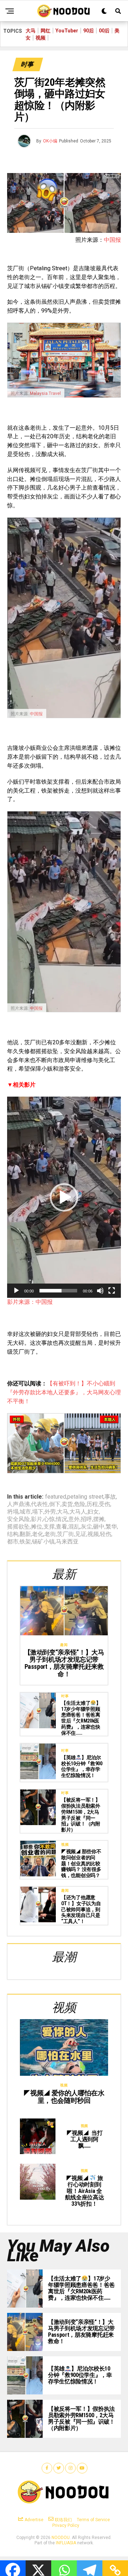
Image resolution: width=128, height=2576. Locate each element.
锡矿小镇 (43, 1542)
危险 (80, 1504)
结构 (13, 1534)
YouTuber (67, 31)
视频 (41, 38)
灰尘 (86, 1527)
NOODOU (61, 2538)
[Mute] (100, 1291)
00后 (104, 31)
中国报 (112, 240)
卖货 (67, 1504)
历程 (92, 1504)
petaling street (85, 1497)
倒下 (55, 1504)
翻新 (25, 1534)
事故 (110, 1497)
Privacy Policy (66, 2525)
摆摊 (99, 1519)
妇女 (93, 1512)
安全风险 (18, 1519)
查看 (62, 1527)
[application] (64, 1197)
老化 (38, 1534)
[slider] (58, 1291)
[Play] (16, 1291)
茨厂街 (65, 1534)
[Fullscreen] (112, 1291)
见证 (81, 1534)
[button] (64, 1197)
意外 (74, 1519)
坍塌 (13, 1512)
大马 (31, 31)
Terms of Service (93, 2520)
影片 (37, 1519)
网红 (46, 31)
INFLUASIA (66, 2543)
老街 (50, 1534)
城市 (25, 1512)
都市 (13, 1542)
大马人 (78, 1512)
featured (56, 1497)
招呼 (86, 1519)
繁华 (111, 1527)
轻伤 (106, 1534)
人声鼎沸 (18, 1504)
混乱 (74, 1527)
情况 (62, 1519)
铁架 (25, 1542)
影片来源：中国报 (30, 1302)
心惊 (49, 1519)
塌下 (38, 1512)
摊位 (37, 1527)
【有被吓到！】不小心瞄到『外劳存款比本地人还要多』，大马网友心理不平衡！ (64, 1392)
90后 (89, 31)
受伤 (105, 1504)
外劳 (50, 1512)
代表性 (39, 1504)
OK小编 (50, 141)
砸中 (99, 1527)
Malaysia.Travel (45, 393)
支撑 (49, 1527)
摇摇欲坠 (18, 1527)
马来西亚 (67, 1542)
